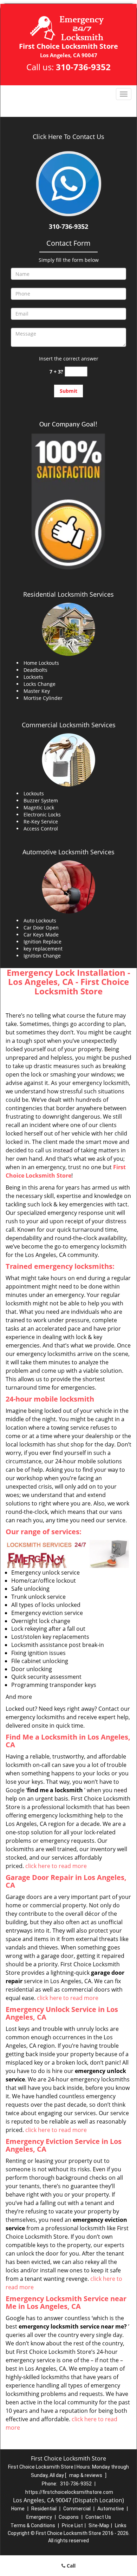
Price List (72, 2525)
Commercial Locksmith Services (69, 725)
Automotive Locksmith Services (68, 852)
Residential (44, 2509)
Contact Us (98, 2517)
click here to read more (56, 1866)
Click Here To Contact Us (68, 137)
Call (70, 2566)
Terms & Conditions (33, 2525)
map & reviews (86, 2475)
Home (18, 2509)
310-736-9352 (83, 67)
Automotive (111, 2509)
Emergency (39, 2517)
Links (121, 2525)
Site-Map (99, 2525)
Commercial (77, 2509)
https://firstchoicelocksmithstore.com (69, 2492)
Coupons (69, 2517)
